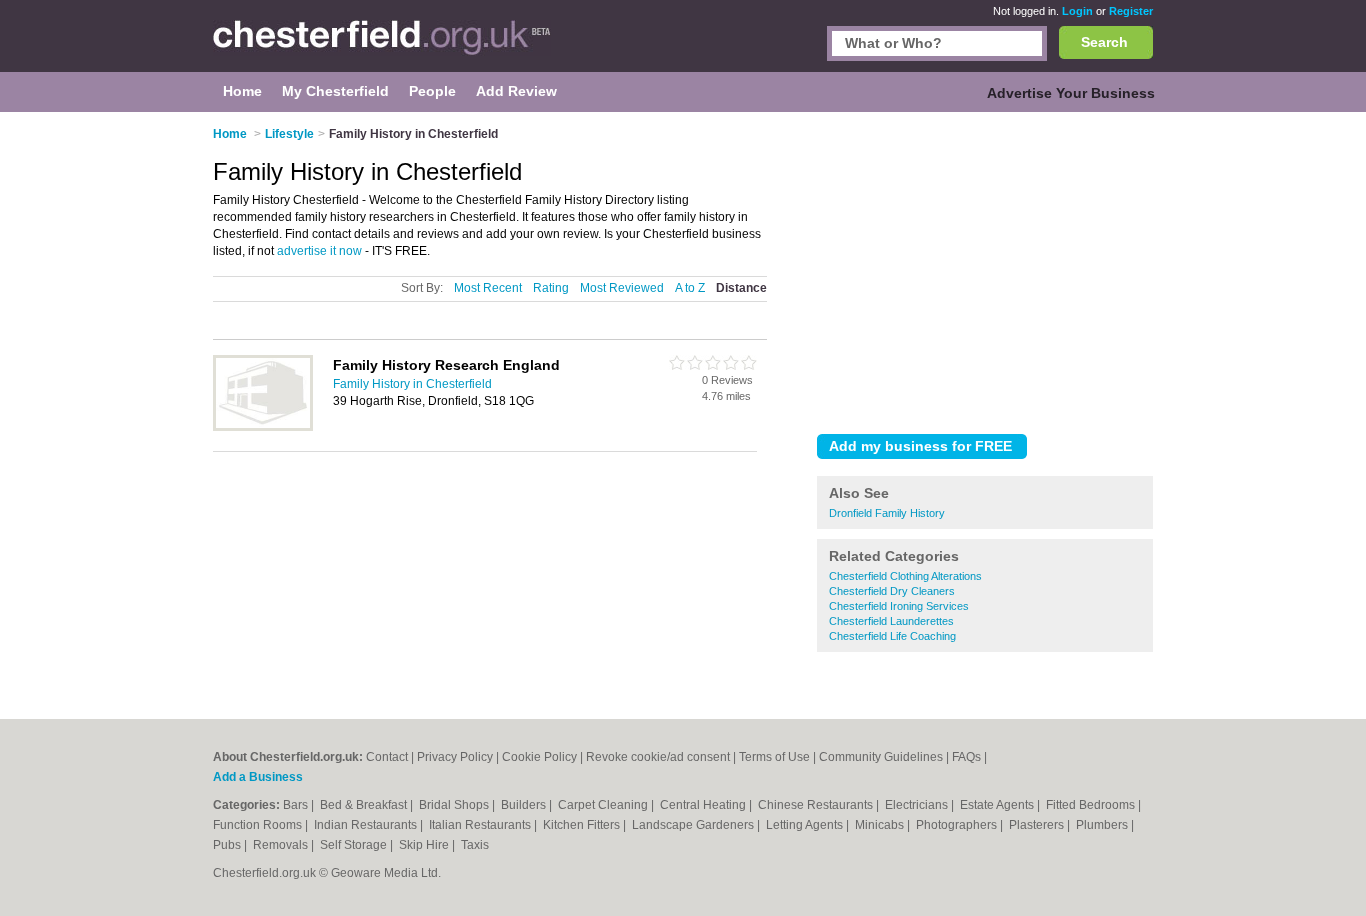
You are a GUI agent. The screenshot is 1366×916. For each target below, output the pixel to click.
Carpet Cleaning (604, 805)
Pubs (228, 845)
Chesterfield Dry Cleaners (892, 591)
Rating (551, 288)
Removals (282, 845)
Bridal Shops (455, 805)
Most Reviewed (622, 288)
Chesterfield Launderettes (891, 621)
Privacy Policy (455, 757)
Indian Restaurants (367, 825)
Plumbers (1103, 825)
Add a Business (258, 777)
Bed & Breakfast (365, 805)
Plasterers (1038, 825)
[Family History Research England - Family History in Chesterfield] (263, 427)
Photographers (958, 825)
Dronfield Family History (887, 513)
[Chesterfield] (382, 46)
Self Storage (355, 845)
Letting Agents (806, 825)
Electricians (918, 805)
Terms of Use (774, 757)
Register (1131, 11)
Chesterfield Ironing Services (899, 606)
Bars (297, 805)
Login (1077, 11)
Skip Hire (425, 845)
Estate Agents (998, 805)
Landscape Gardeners (694, 825)
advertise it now (319, 251)
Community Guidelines (881, 757)
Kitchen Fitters (583, 825)
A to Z (690, 288)
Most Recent (488, 288)
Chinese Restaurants (817, 805)
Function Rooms (259, 825)
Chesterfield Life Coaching (892, 636)
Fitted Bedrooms (1092, 805)
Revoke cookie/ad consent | (662, 757)
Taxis (475, 845)
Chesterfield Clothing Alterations (905, 576)
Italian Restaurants (481, 825)
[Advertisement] (985, 269)
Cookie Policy (539, 757)
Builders (525, 805)
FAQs (966, 757)
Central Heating (704, 805)
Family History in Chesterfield (412, 384)
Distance (741, 288)
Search (1104, 42)
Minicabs (881, 825)
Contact (387, 757)
